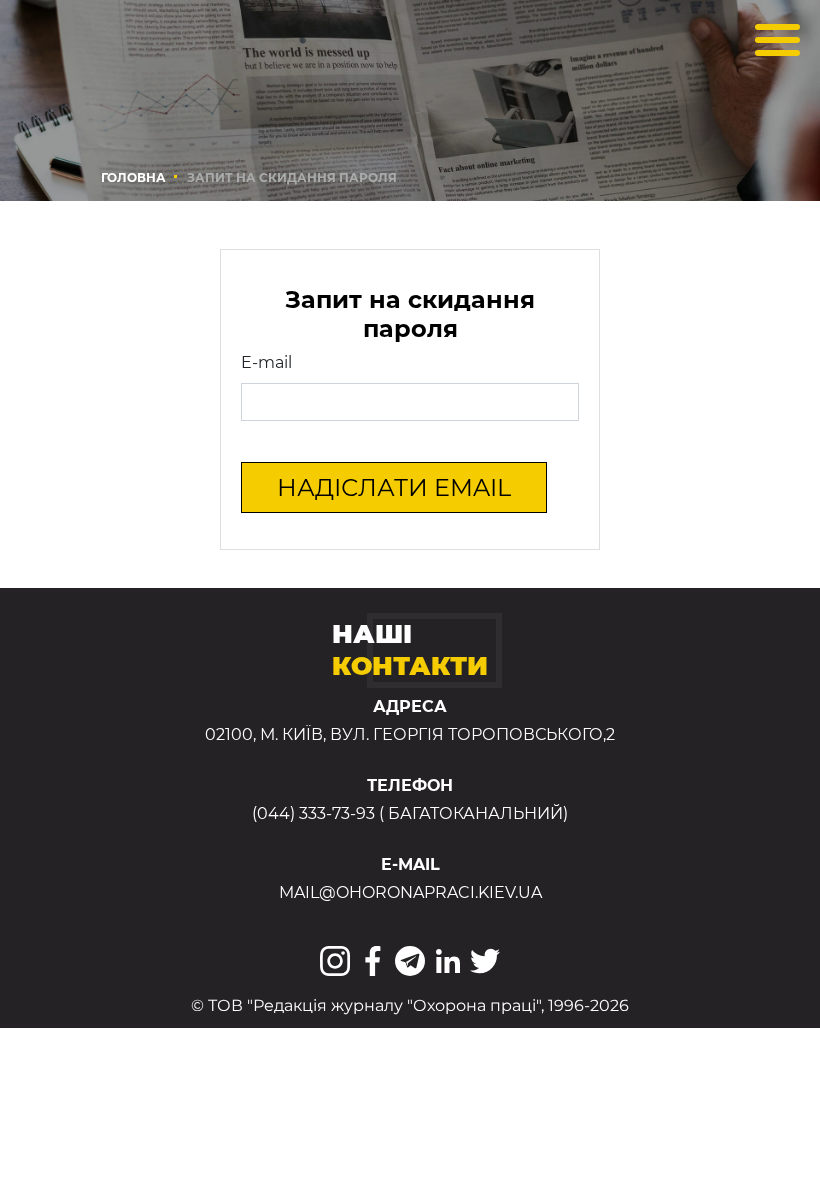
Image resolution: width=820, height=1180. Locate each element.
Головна (133, 177)
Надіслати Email (394, 487)
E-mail (266, 362)
